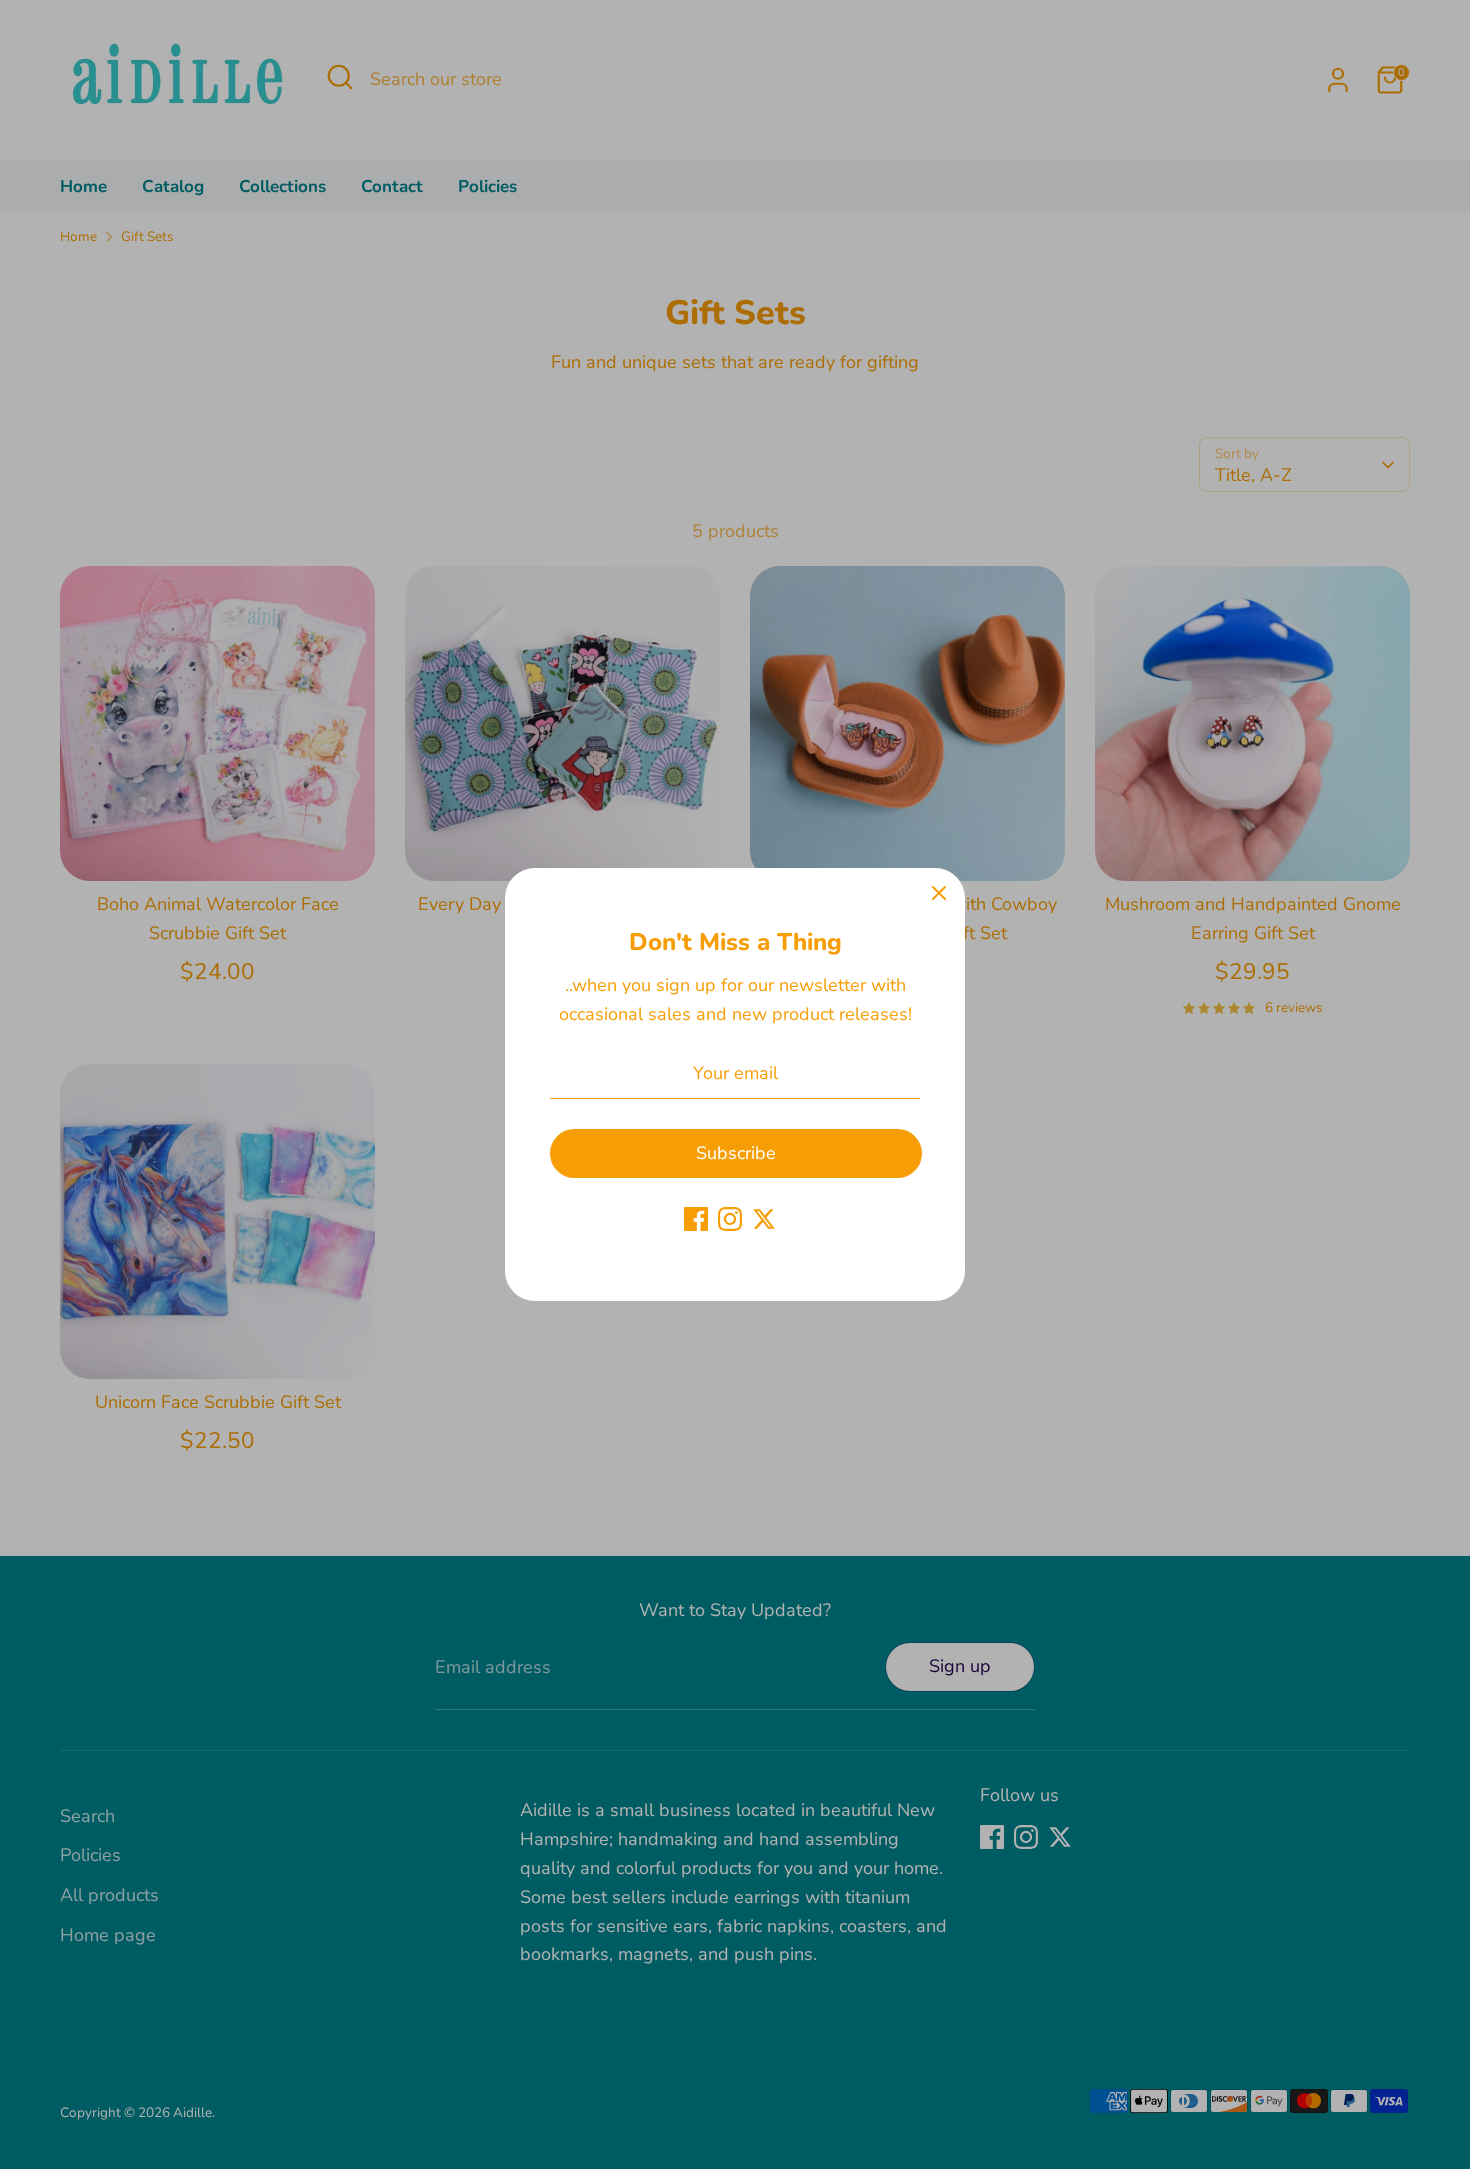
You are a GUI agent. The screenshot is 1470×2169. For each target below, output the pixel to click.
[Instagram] (730, 1219)
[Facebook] (696, 1219)
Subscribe (736, 1153)
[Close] (939, 894)
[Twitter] (764, 1219)
